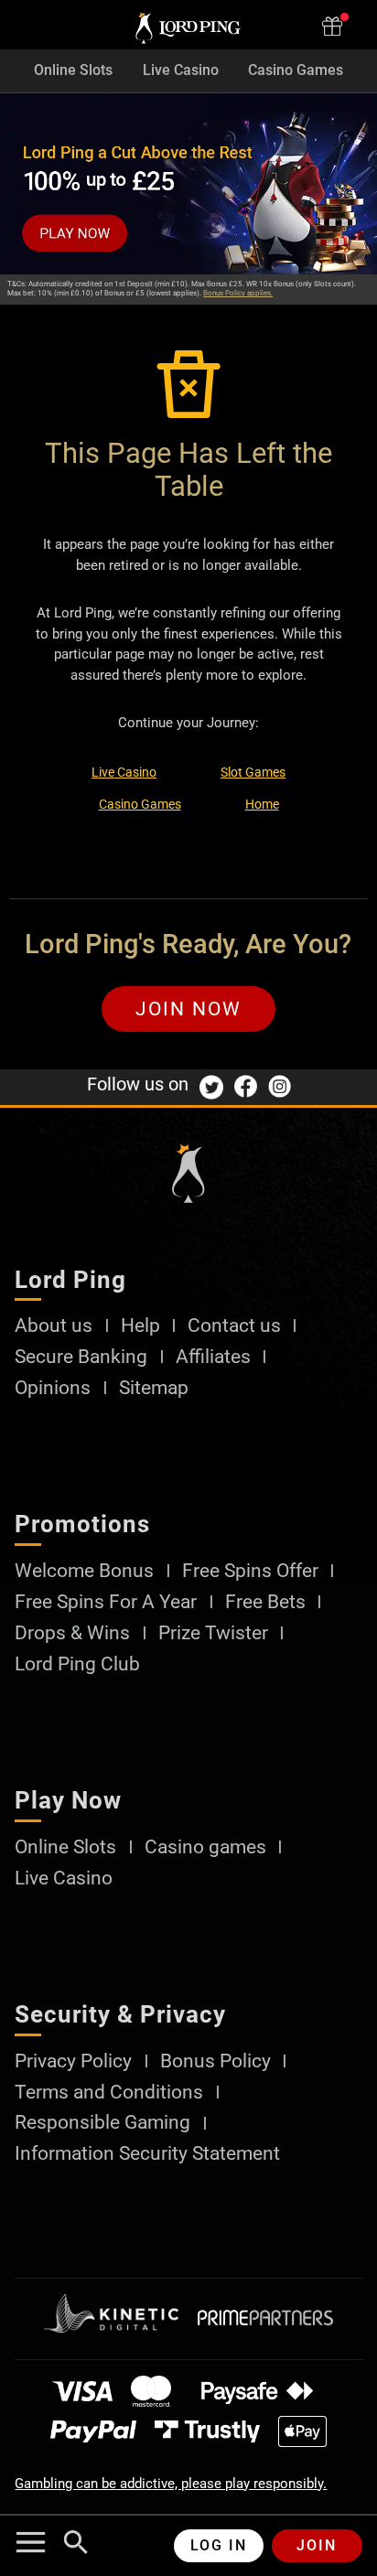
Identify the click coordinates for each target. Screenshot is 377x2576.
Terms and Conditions (109, 2093)
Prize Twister (213, 1633)
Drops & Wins (72, 1633)
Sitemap (154, 1388)
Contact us (234, 1326)
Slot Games (253, 772)
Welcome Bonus (84, 1571)
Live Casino (181, 70)
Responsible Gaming (102, 2123)
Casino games (205, 1847)
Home (262, 804)
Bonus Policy (215, 2061)
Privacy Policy (73, 2061)
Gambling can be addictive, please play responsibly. (171, 2484)
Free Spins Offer (250, 1571)
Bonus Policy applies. (238, 293)
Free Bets (265, 1602)
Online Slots (73, 70)
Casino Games (296, 70)
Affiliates (213, 1357)
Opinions (53, 1388)
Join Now (188, 1009)
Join (317, 2545)
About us (54, 1326)
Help (140, 1326)
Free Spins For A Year (106, 1602)
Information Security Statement (147, 2154)
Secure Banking (81, 1357)
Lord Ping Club (77, 1664)
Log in (219, 2545)
